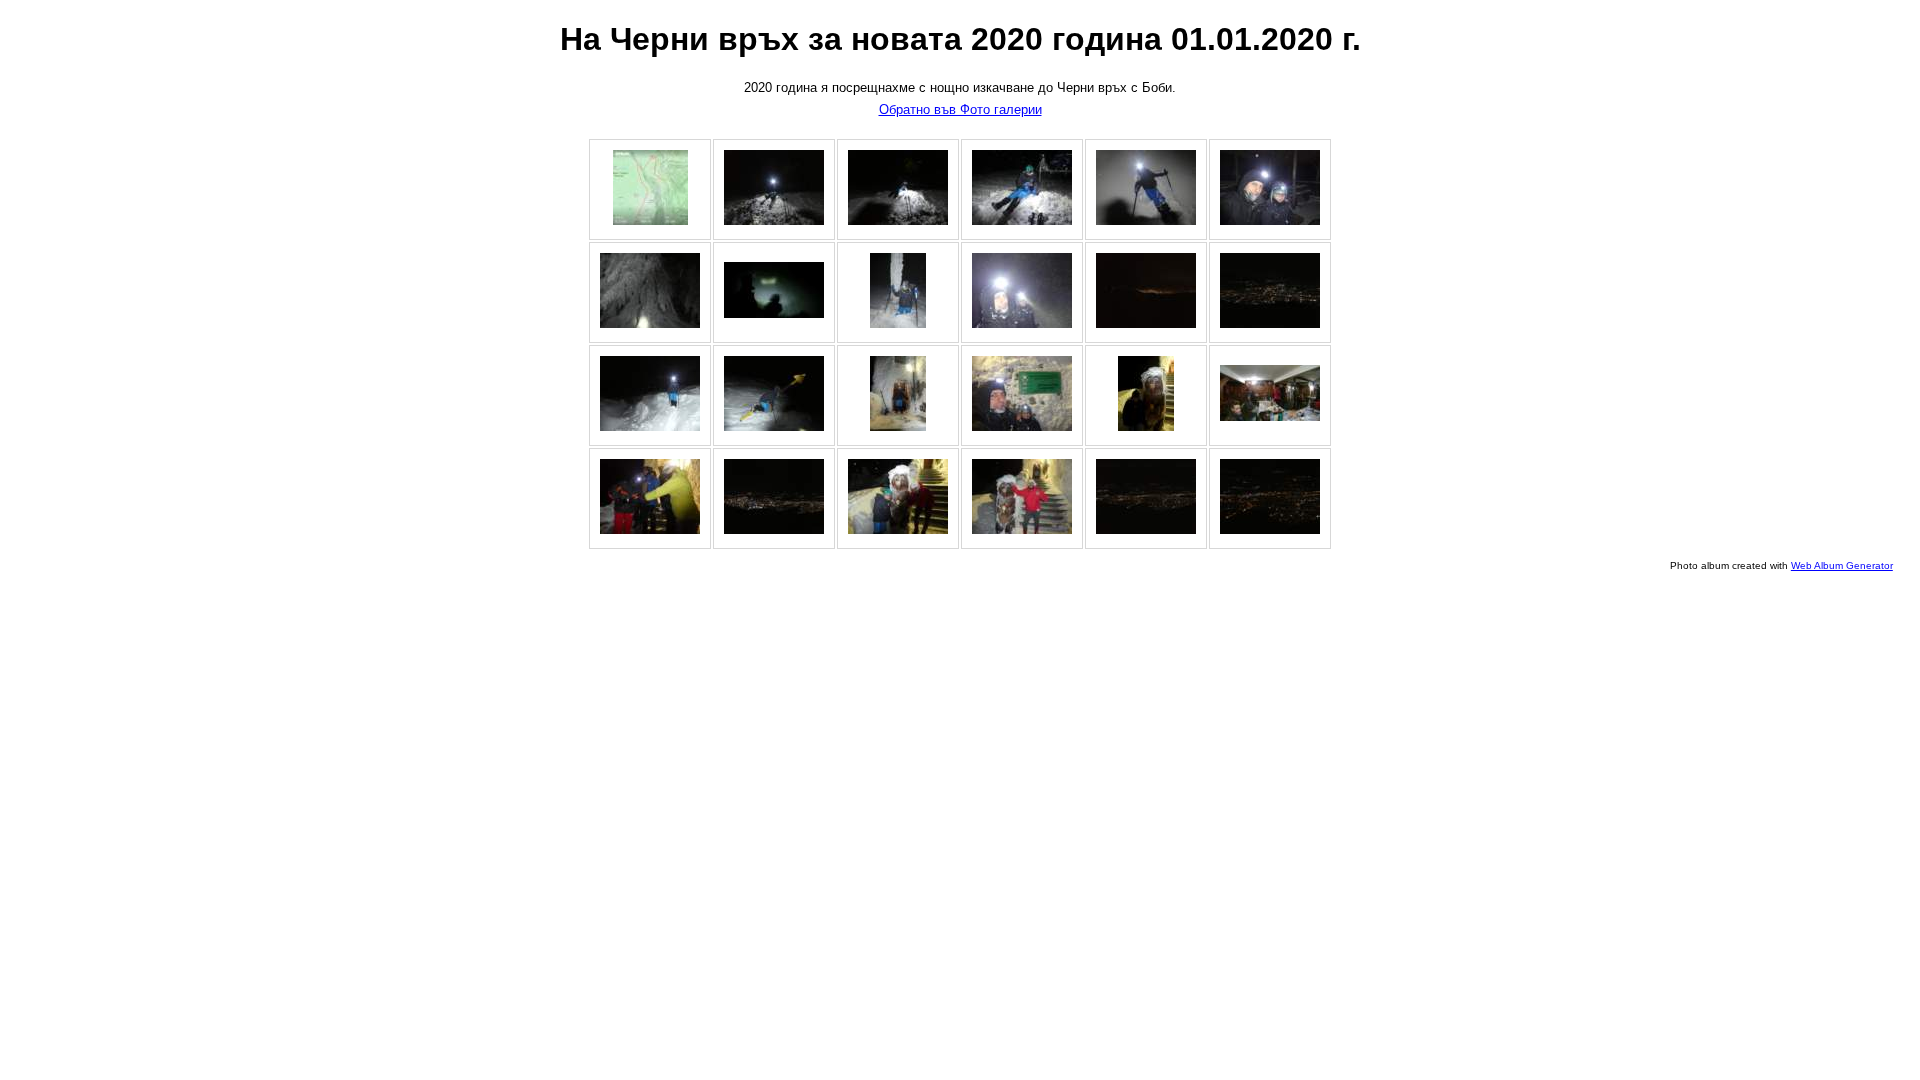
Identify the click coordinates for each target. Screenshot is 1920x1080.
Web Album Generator (1842, 565)
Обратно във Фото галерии (960, 109)
